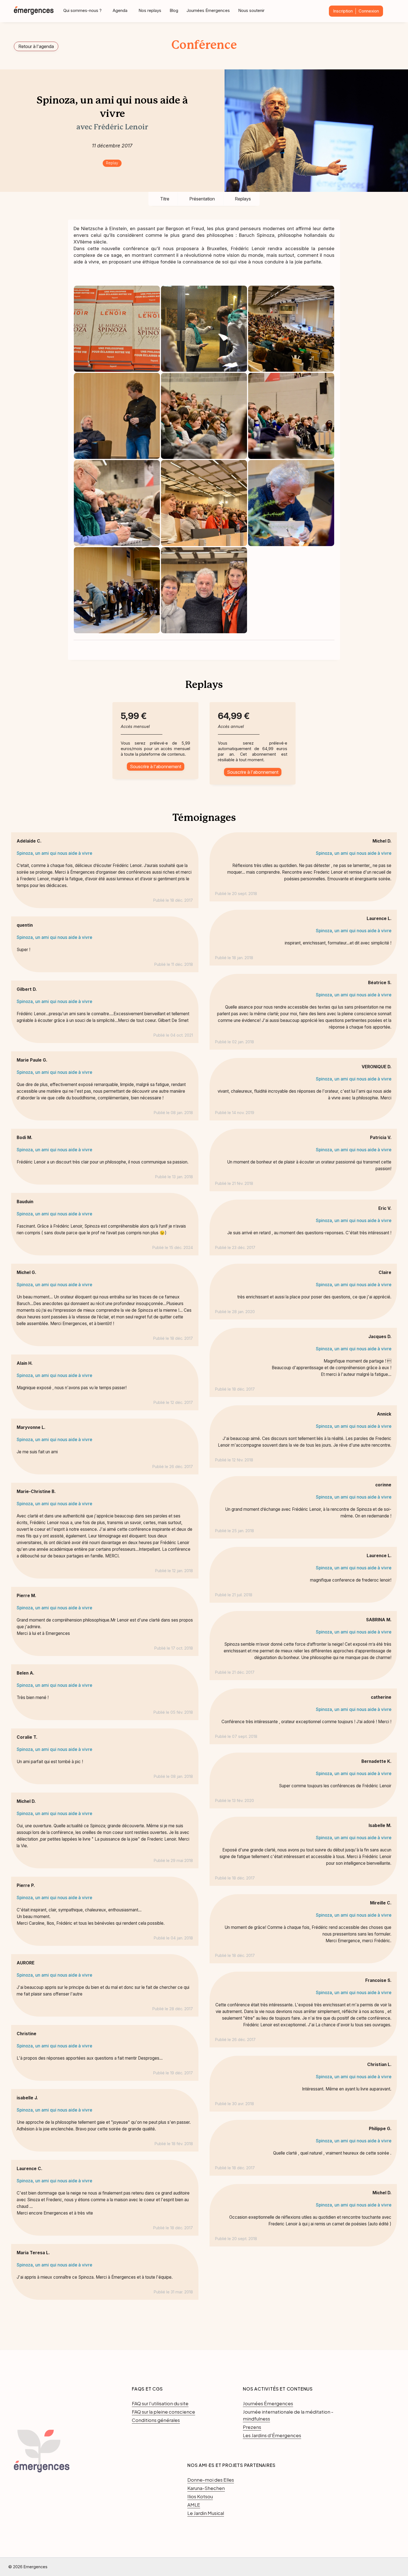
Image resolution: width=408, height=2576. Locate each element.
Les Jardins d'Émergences (272, 2435)
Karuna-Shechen (206, 2488)
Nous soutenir (251, 10)
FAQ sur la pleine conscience (163, 2412)
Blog (174, 10)
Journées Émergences (208, 10)
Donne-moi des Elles (211, 2480)
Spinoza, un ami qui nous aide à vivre (54, 853)
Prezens (252, 2427)
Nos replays (150, 10)
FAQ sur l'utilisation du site (160, 2403)
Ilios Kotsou (200, 2496)
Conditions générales (156, 2420)
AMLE (194, 2505)
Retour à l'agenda (36, 46)
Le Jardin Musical (206, 2513)
